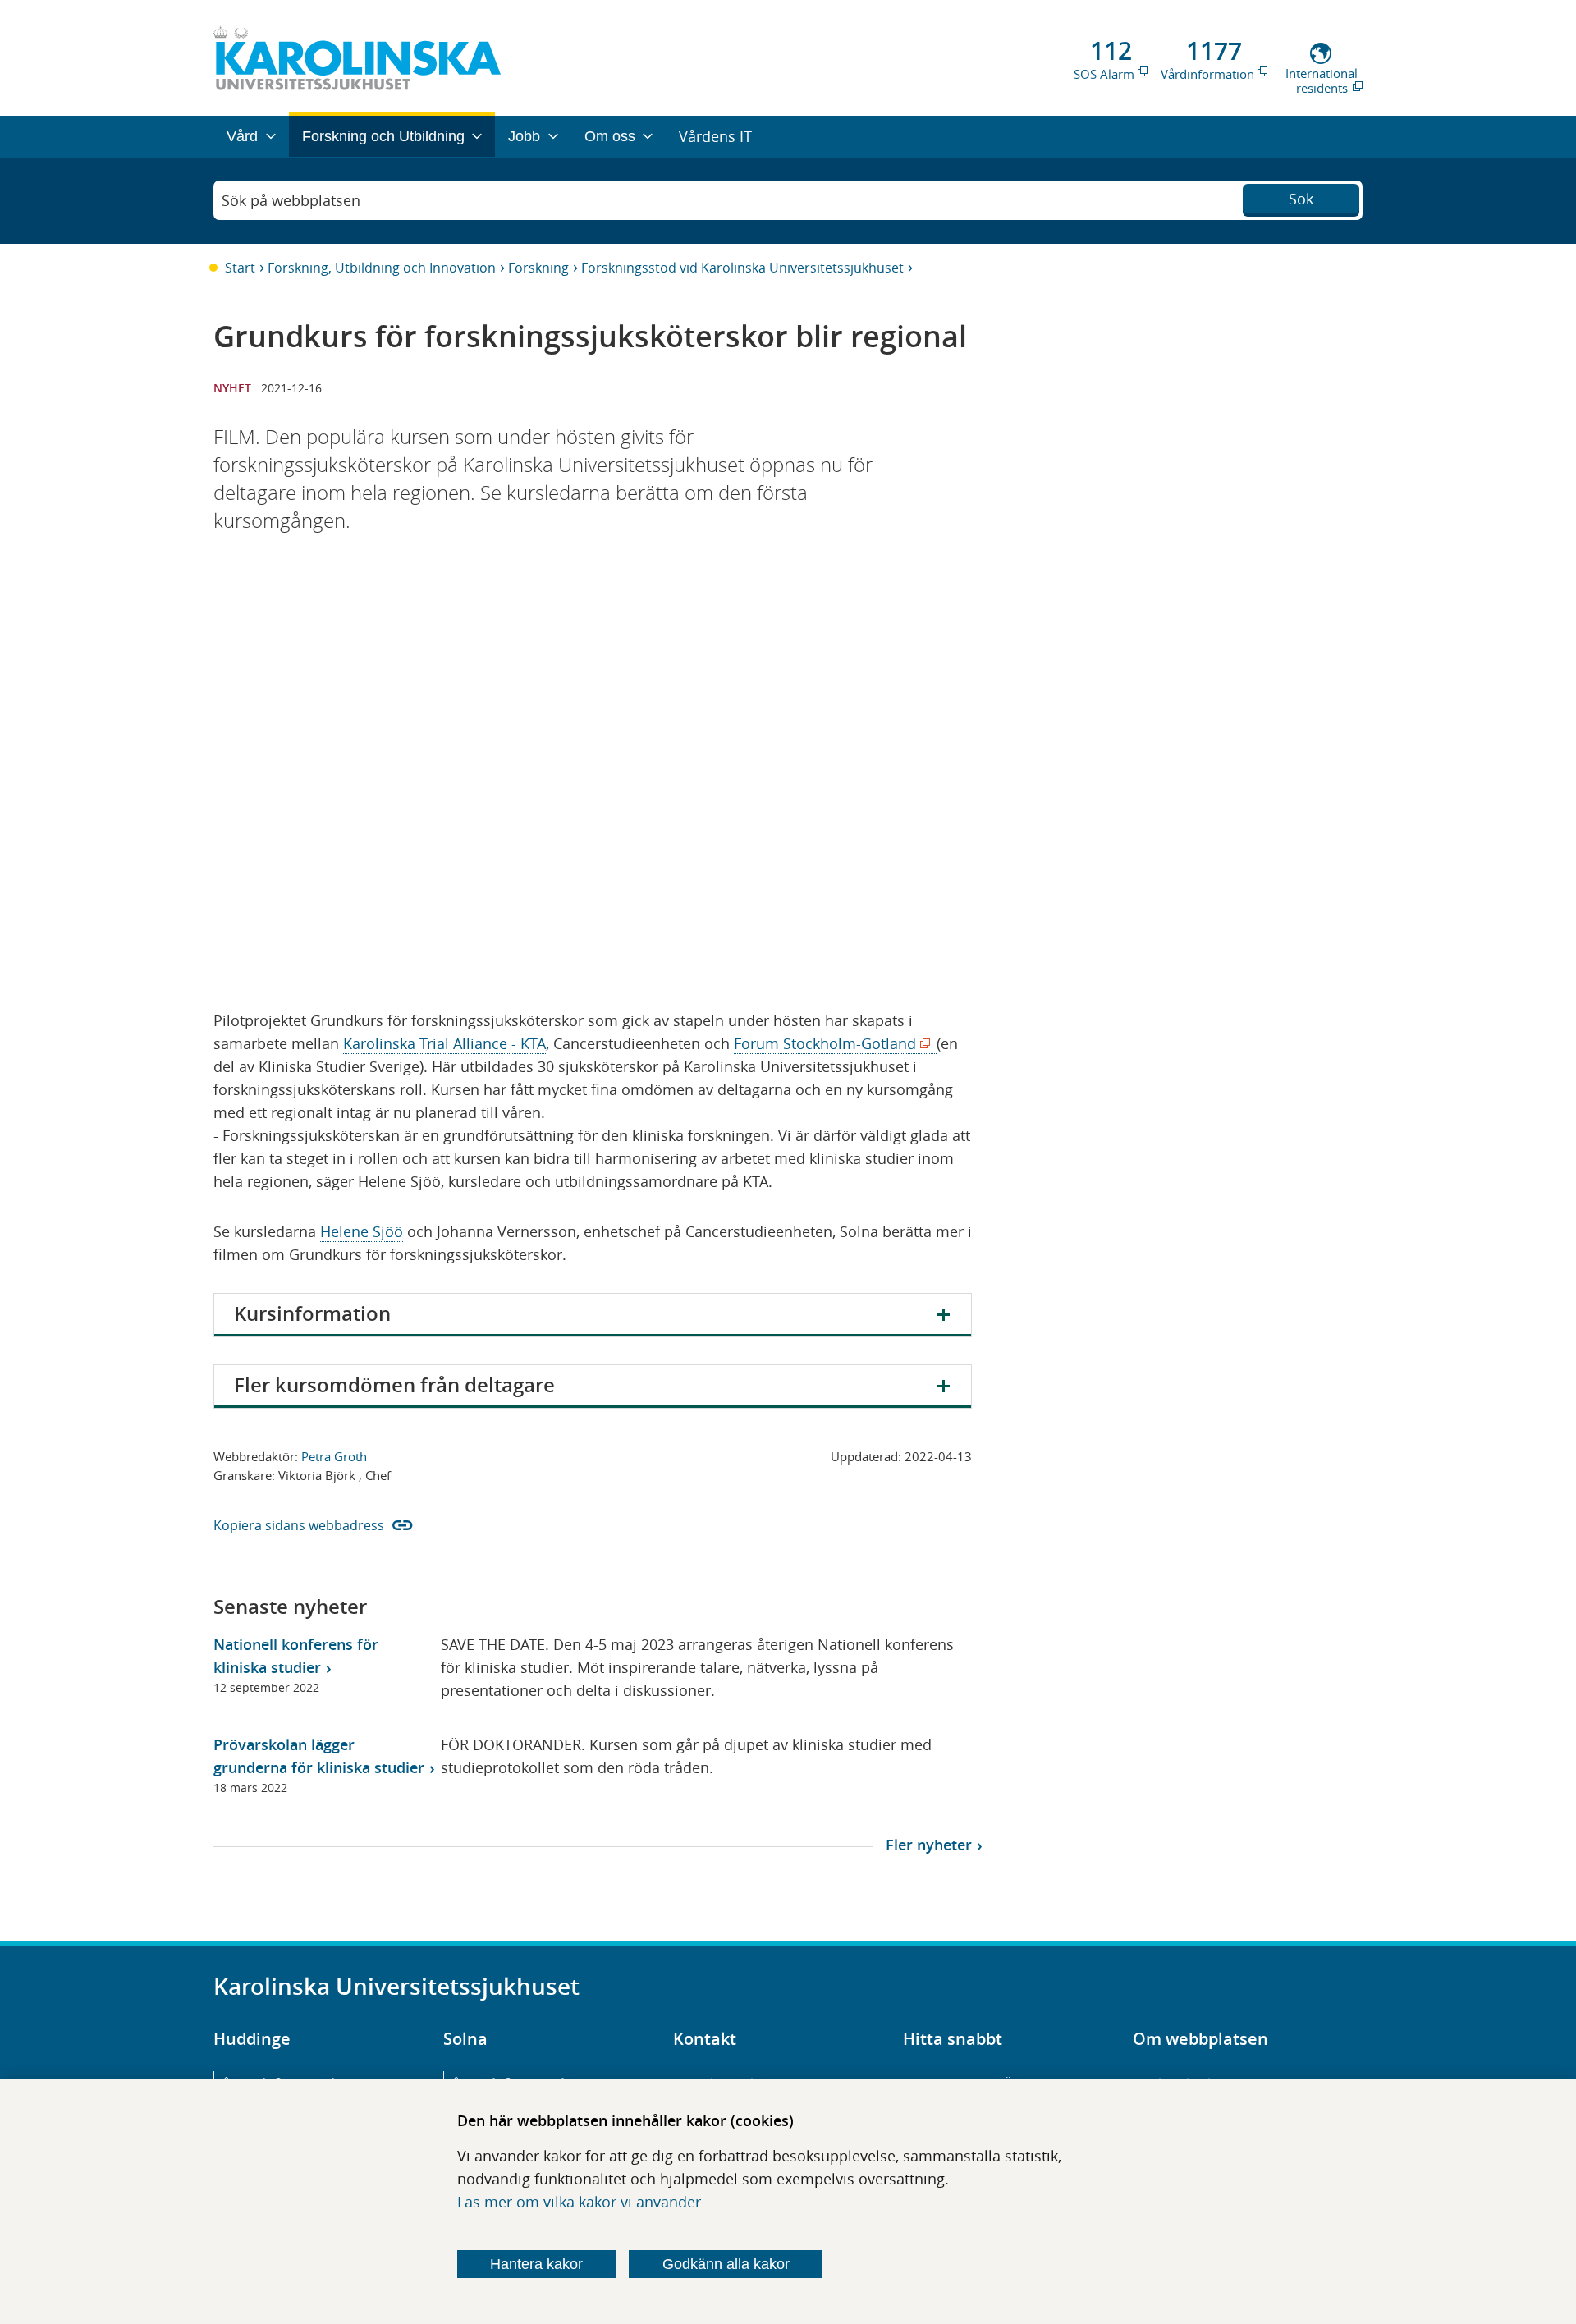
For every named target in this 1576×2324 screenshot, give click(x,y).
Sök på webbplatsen (291, 200)
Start (240, 268)
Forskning (538, 268)
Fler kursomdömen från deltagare (394, 1385)
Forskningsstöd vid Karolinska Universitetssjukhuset (742, 268)
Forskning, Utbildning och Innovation (382, 268)
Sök (1301, 199)
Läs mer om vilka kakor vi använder (579, 2202)
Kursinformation (312, 1313)
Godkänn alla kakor (726, 2264)
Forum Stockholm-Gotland (829, 1044)
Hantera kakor (536, 2264)
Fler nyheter (929, 1845)
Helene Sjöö (362, 1231)
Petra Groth (334, 1456)
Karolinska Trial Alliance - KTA (444, 1043)
